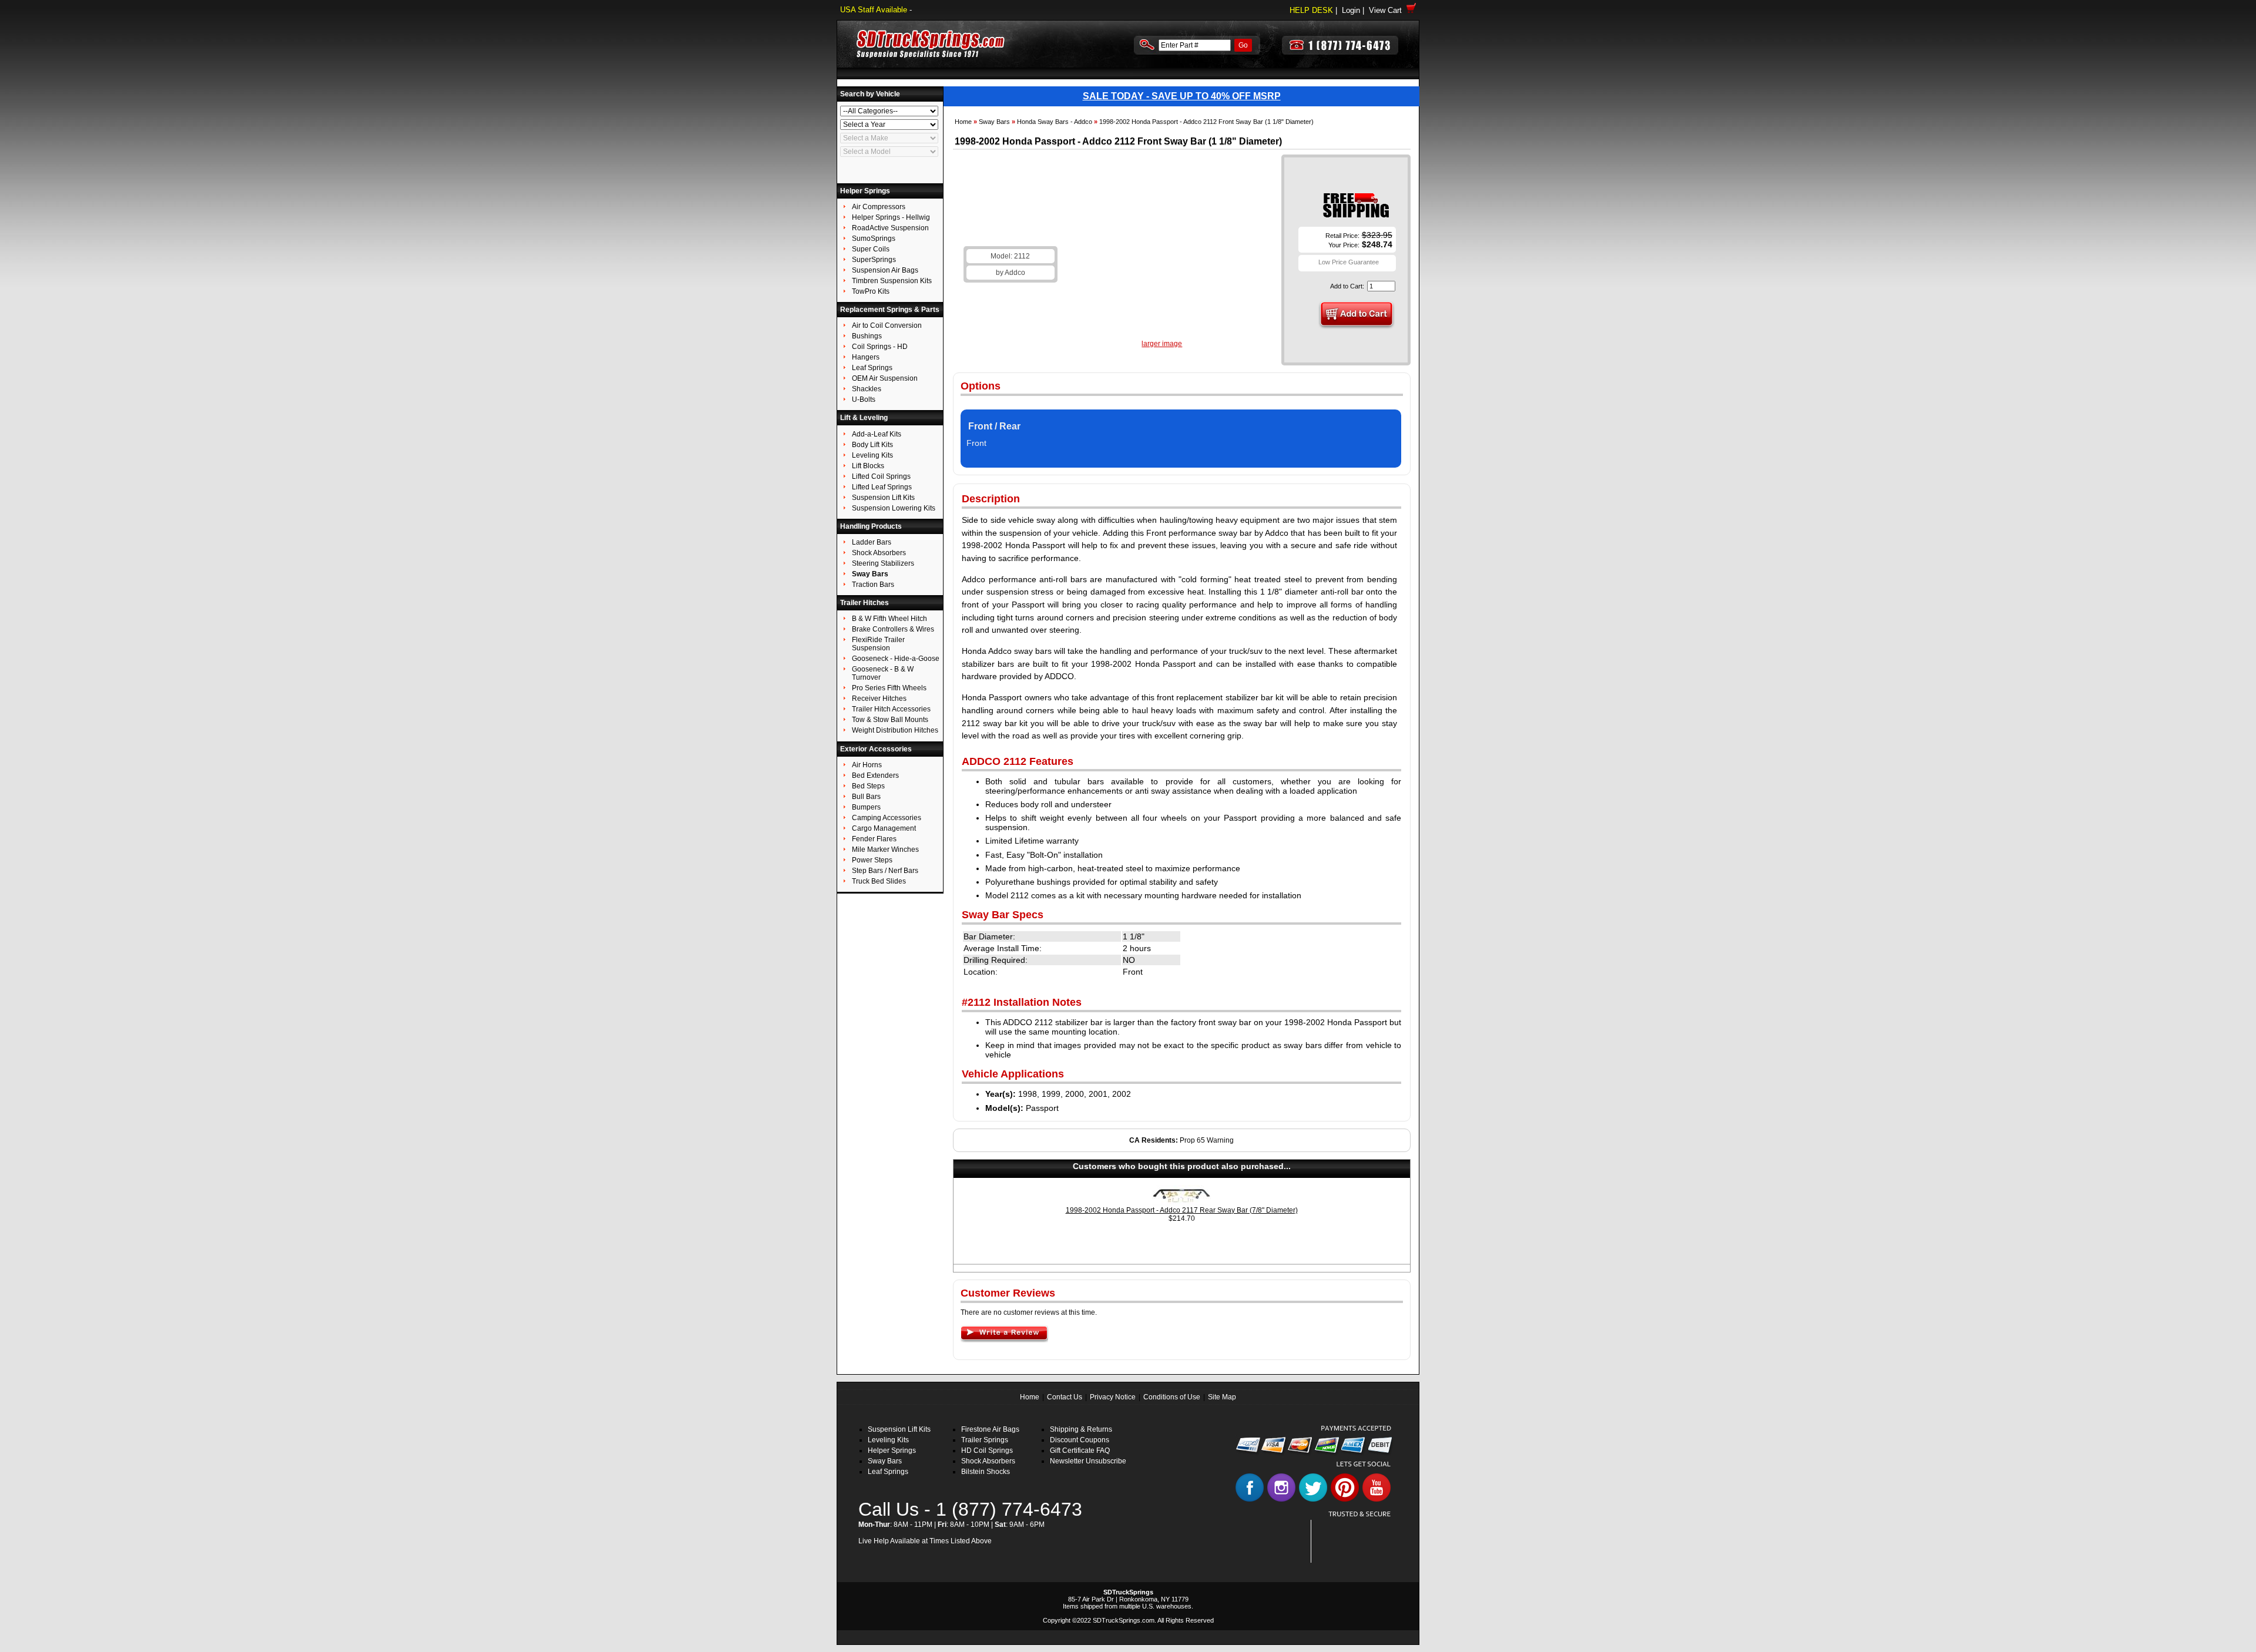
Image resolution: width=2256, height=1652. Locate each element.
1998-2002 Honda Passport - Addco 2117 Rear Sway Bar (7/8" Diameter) (1182, 1210)
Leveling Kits (888, 1440)
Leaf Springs (888, 1472)
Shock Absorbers (988, 1461)
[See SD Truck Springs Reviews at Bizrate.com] (1355, 1541)
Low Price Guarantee (1349, 262)
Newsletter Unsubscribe (1088, 1461)
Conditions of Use (1172, 1397)
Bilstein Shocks (986, 1472)
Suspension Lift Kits (899, 1429)
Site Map (1222, 1397)
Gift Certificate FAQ (1080, 1450)
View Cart (1388, 10)
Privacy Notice (1113, 1397)
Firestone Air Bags (990, 1429)
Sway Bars (994, 122)
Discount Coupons (1080, 1440)
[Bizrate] (1376, 1556)
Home (963, 122)
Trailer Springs (985, 1440)
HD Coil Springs (987, 1450)
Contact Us (1065, 1397)
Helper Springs (892, 1450)
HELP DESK (1311, 10)
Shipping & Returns (1081, 1429)
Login (1351, 10)
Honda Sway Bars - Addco (1055, 122)
